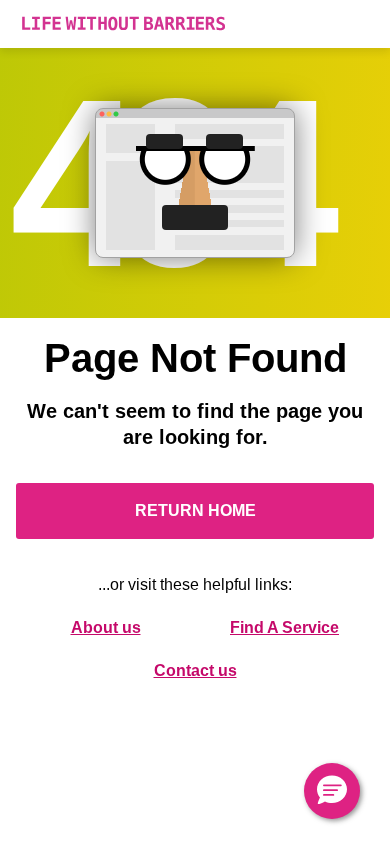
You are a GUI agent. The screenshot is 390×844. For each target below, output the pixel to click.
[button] (332, 791)
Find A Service (284, 627)
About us (106, 627)
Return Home (195, 510)
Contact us (195, 670)
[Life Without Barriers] (195, 24)
